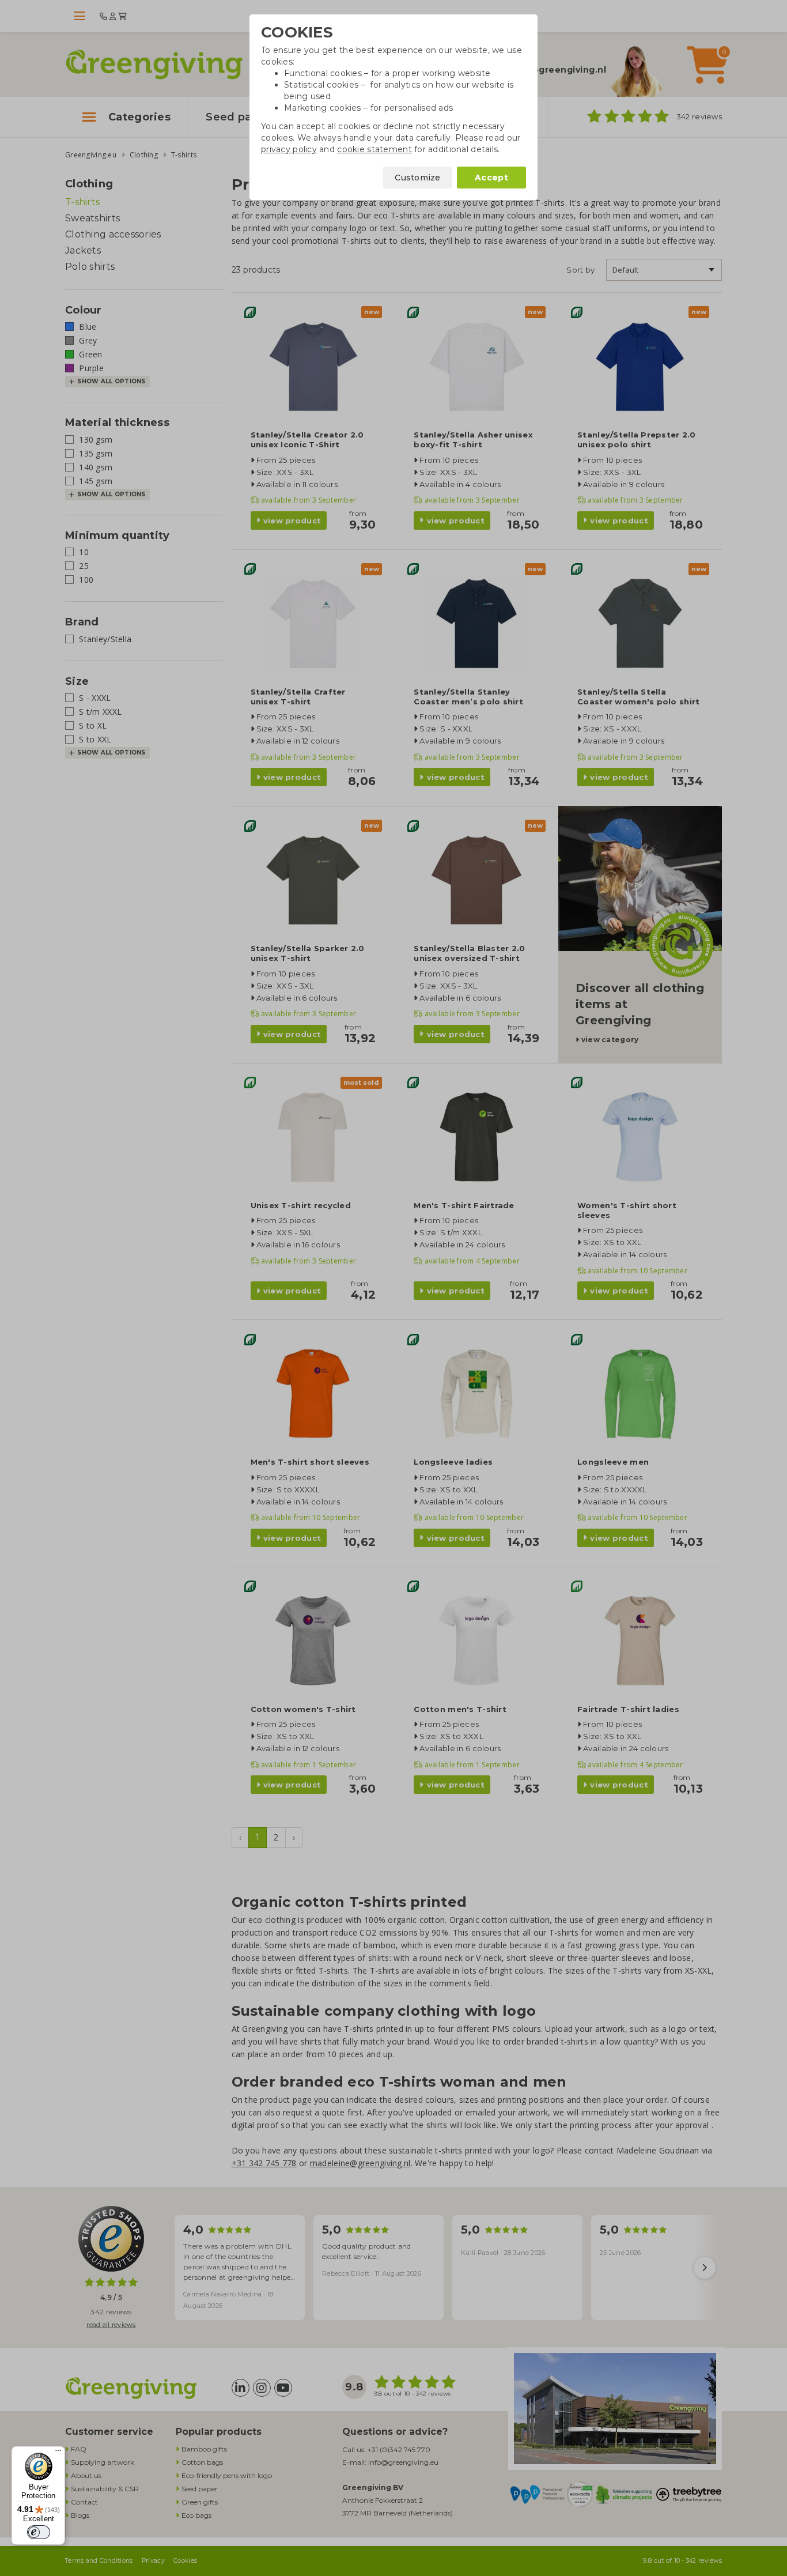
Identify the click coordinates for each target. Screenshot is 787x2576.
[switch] (39, 2532)
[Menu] (58, 2453)
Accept (491, 178)
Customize (418, 178)
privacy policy (289, 149)
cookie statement (374, 149)
